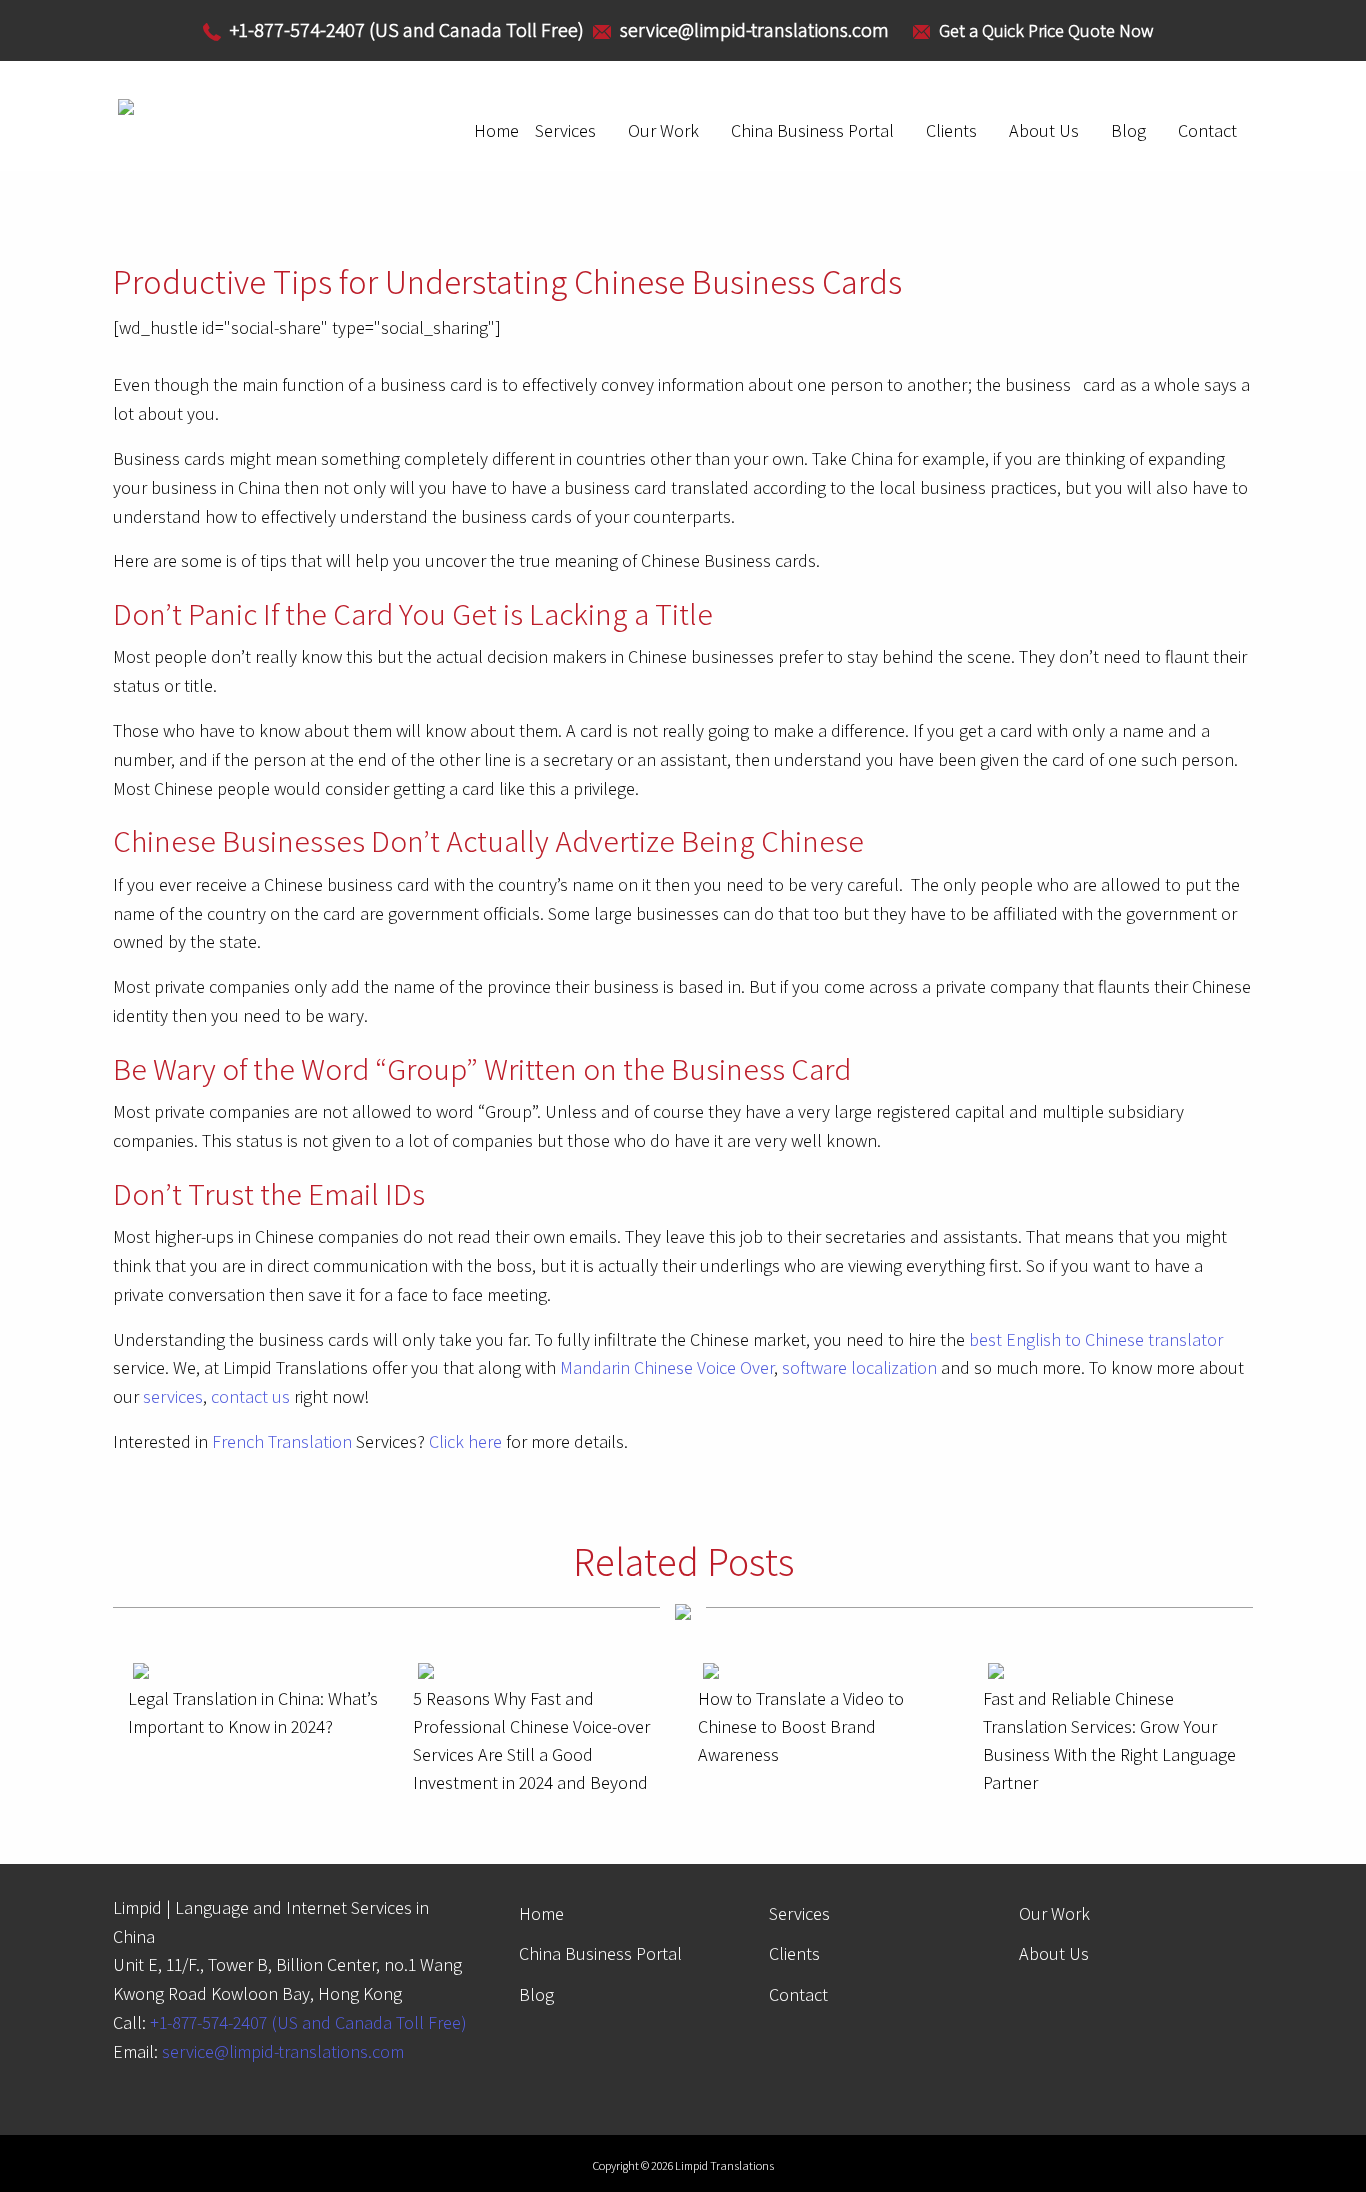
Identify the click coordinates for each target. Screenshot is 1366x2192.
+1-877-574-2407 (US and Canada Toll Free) (308, 2022)
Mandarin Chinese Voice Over (667, 1367)
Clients (951, 130)
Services (565, 130)
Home (496, 130)
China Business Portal (812, 130)
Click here (465, 1441)
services (173, 1396)
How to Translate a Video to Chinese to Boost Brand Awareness (801, 1726)
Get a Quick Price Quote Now (1046, 30)
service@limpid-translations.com (283, 2051)
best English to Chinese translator (1096, 1339)
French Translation (282, 1441)
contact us (250, 1396)
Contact (1207, 130)
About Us (1044, 130)
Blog (1128, 130)
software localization (859, 1367)
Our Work (663, 130)
